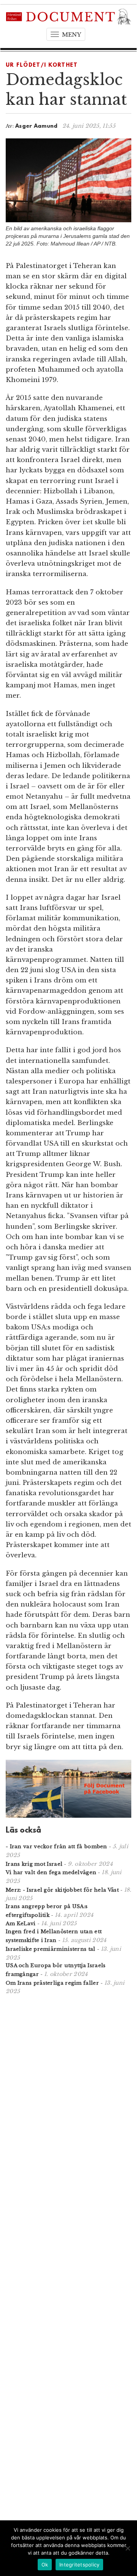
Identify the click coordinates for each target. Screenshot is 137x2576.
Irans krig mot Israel (34, 1864)
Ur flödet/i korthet (42, 65)
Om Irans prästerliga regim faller (52, 1983)
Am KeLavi (21, 1924)
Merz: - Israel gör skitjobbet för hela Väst (62, 1890)
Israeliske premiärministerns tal (51, 1949)
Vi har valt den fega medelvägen (51, 1872)
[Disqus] (68, 2100)
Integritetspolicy (79, 2565)
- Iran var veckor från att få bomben (57, 1847)
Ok (45, 2565)
